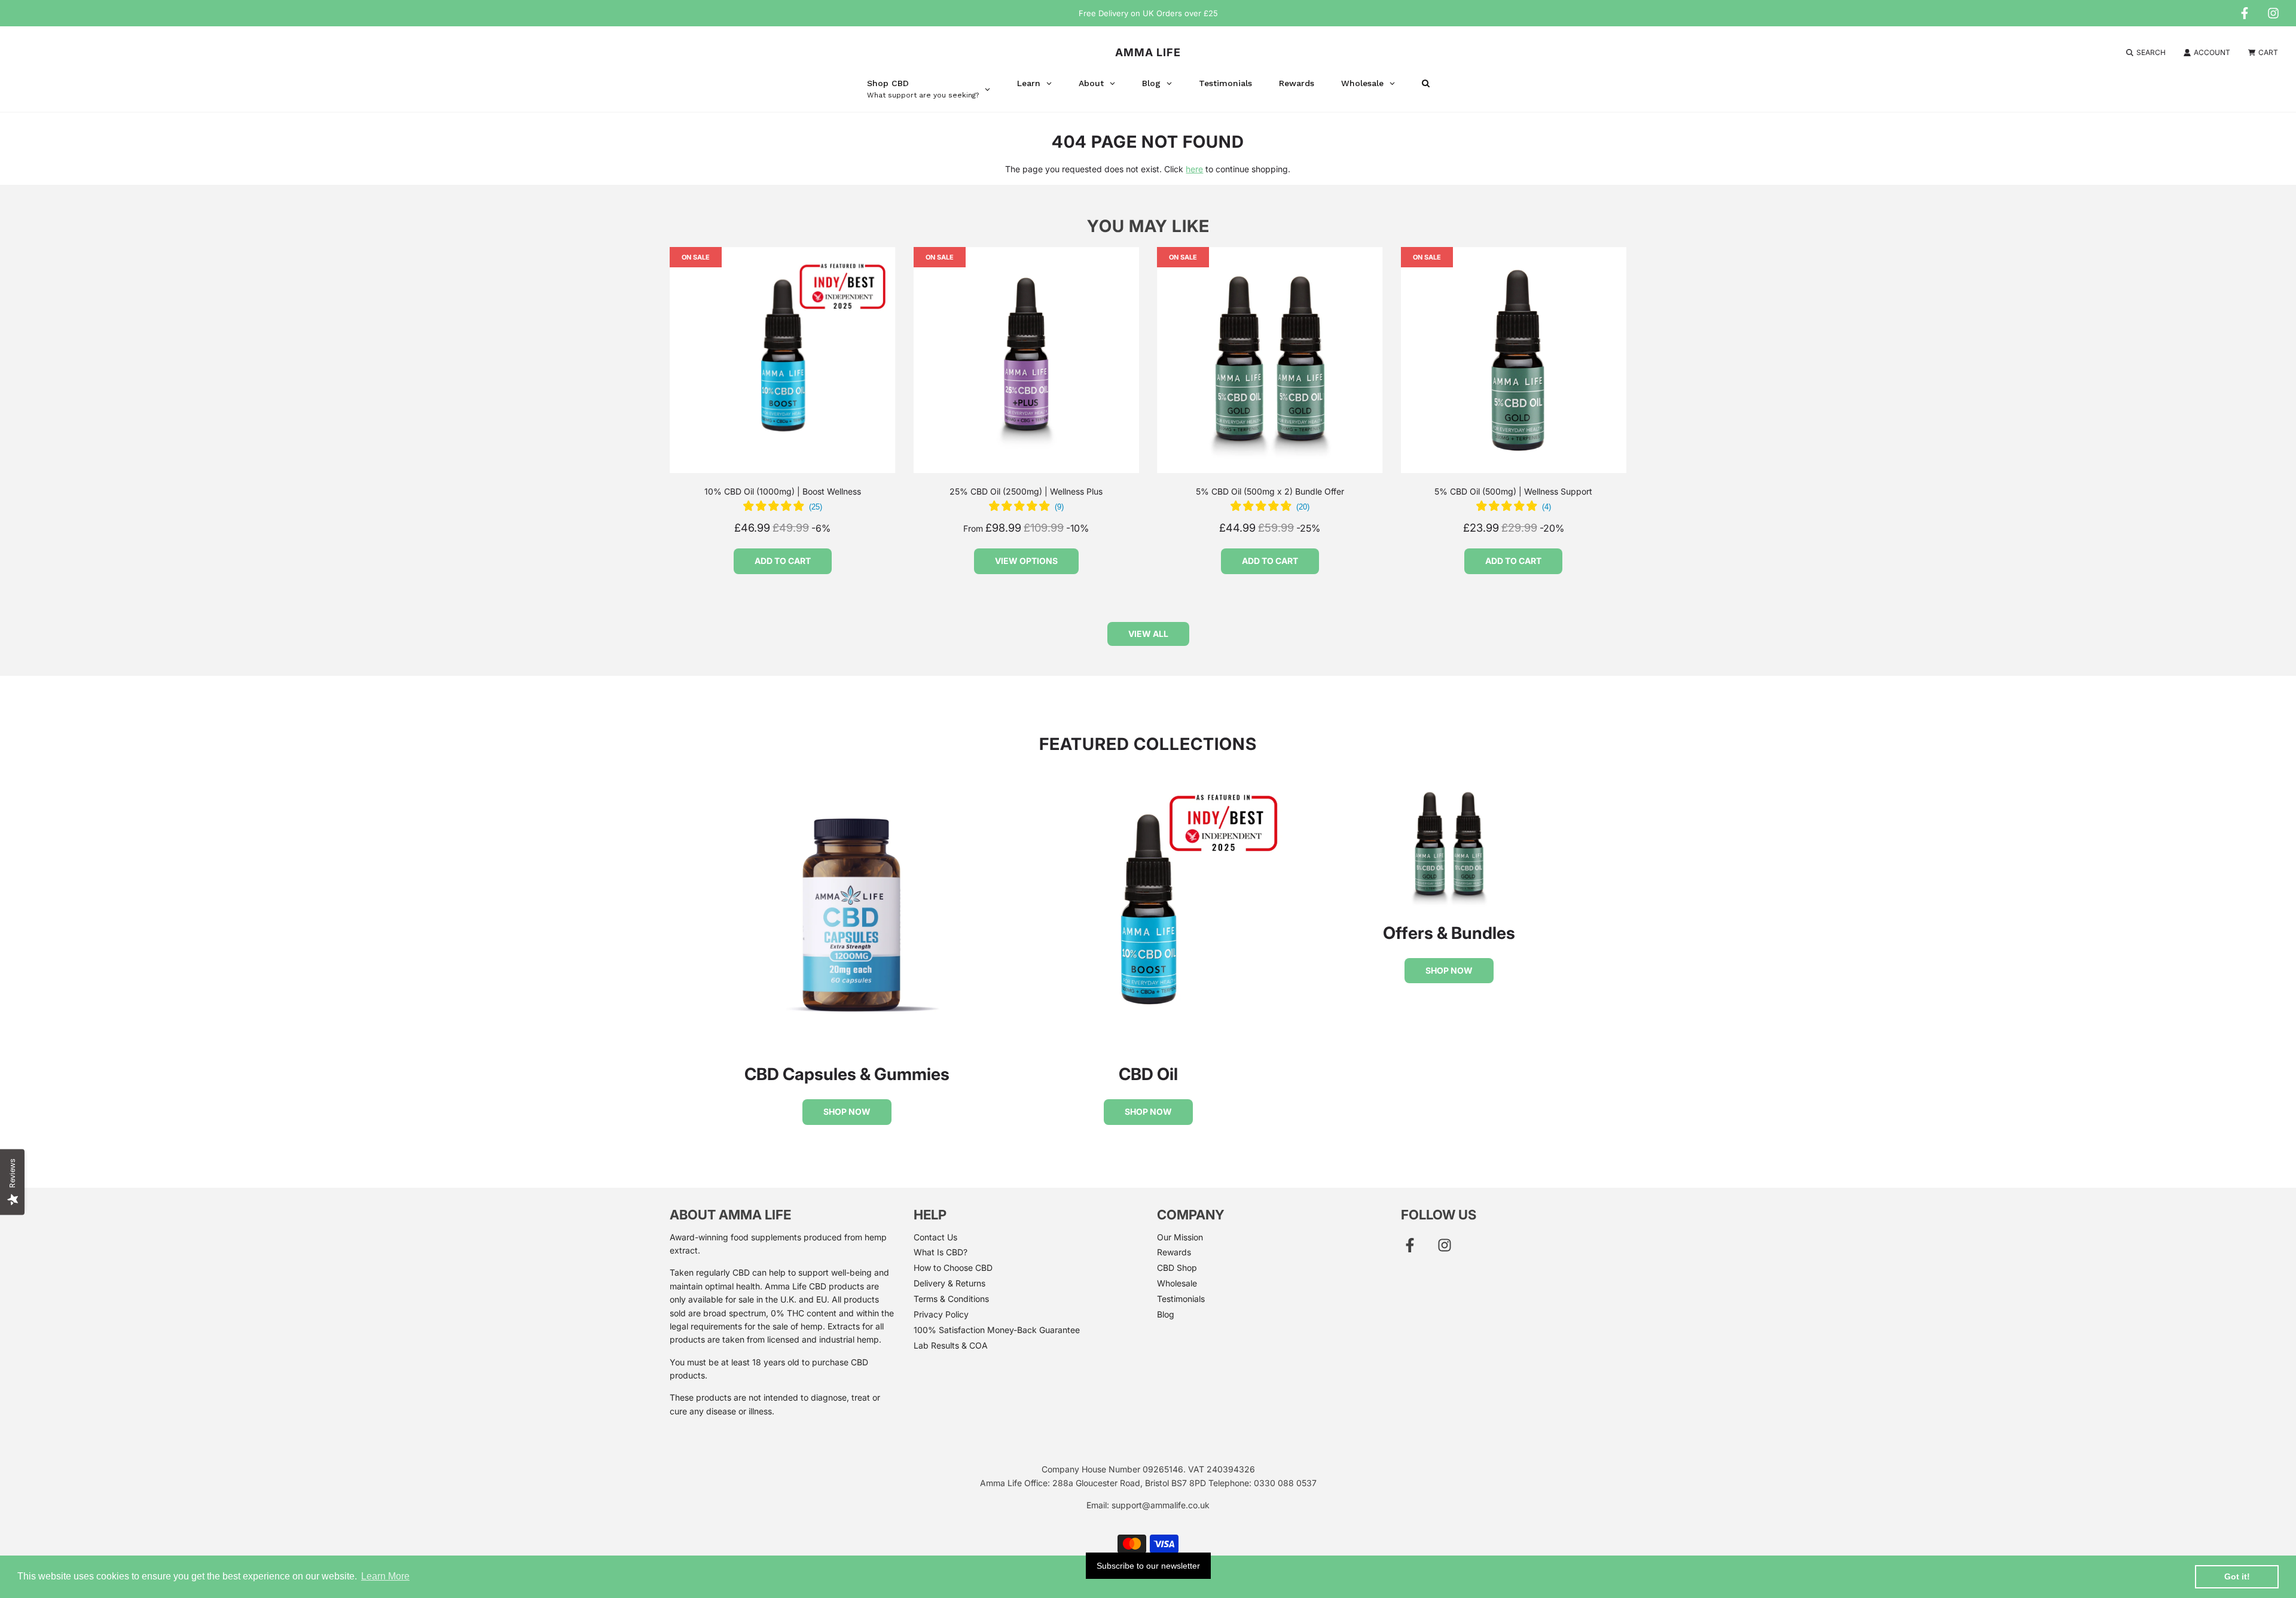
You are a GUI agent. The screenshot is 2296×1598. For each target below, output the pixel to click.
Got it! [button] (2237, 1576)
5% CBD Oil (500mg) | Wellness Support (1513, 491)
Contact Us (935, 1237)
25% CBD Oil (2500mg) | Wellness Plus (1026, 491)
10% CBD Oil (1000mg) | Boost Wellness (783, 491)
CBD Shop (1177, 1268)
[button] (783, 507)
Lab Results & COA (951, 1345)
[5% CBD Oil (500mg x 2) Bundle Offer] (1270, 360)
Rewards (1174, 1252)
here (1194, 169)
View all (1148, 634)
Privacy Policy (941, 1314)
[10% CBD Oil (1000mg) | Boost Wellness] (783, 360)
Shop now (847, 1111)
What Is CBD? (941, 1252)
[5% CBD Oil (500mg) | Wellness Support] (1514, 360)
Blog (1166, 1314)
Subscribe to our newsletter (1148, 1566)
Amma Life (1148, 52)
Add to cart (783, 561)
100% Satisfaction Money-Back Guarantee (997, 1330)
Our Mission (1180, 1237)
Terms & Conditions (951, 1299)
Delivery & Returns (949, 1283)
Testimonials (1181, 1299)
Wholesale (1177, 1283)
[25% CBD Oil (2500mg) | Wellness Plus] (1027, 360)
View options (1026, 561)
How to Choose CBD (953, 1268)
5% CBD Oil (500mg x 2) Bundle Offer (1270, 491)
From (1026, 528)
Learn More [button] (385, 1576)
